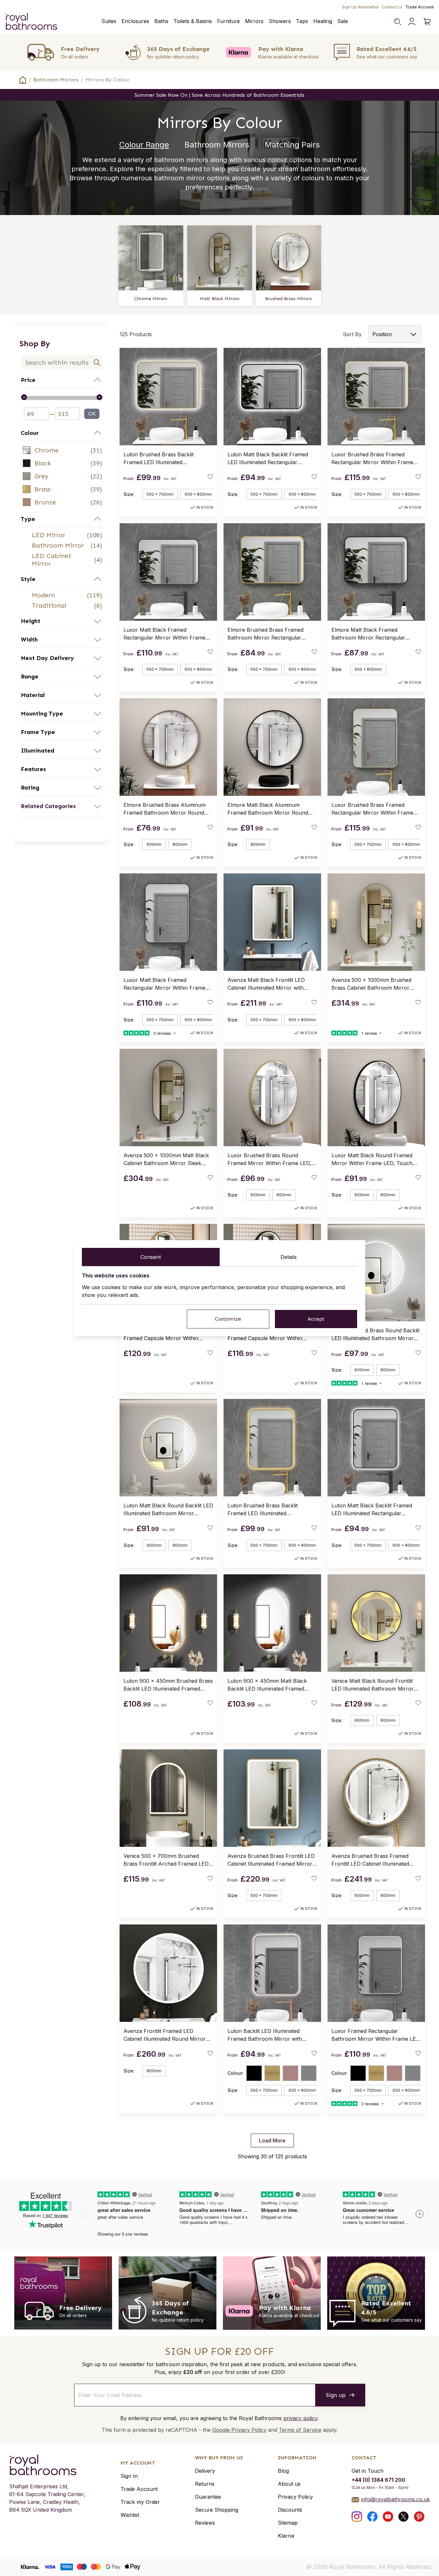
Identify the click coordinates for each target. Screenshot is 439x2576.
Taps (302, 21)
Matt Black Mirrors (220, 299)
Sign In (129, 2476)
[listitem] (62, 450)
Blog (283, 2471)
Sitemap (288, 2523)
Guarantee (208, 2497)
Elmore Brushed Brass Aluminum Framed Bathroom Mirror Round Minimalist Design (165, 809)
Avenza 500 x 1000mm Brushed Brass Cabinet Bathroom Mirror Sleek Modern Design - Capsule (371, 984)
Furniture (228, 21)
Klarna (286, 2536)
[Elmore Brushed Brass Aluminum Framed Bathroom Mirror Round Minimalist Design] (168, 747)
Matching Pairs (292, 145)
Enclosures (135, 21)
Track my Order (140, 2502)
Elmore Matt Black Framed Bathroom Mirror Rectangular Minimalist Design (368, 634)
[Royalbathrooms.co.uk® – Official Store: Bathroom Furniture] (31, 21)
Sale (343, 21)
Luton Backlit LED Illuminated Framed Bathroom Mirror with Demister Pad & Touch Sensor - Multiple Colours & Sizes (267, 2035)
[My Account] (412, 21)
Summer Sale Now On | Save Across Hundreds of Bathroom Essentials (219, 95)
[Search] (397, 21)
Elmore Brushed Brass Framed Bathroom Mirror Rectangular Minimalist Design (265, 634)
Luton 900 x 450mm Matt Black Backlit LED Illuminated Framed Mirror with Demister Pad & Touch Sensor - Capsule (270, 1685)
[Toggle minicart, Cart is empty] (427, 21)
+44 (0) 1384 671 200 (378, 2480)
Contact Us (392, 7)
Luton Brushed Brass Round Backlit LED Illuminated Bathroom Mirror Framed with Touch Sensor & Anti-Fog (375, 1335)
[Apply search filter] (97, 362)
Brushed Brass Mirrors (289, 299)
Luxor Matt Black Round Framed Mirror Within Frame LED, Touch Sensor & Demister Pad (372, 1160)
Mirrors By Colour (108, 80)
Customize (228, 1319)
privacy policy (300, 2418)
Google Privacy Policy (239, 2430)
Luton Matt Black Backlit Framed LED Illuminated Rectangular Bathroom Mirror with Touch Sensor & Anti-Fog (268, 459)
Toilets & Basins (193, 21)
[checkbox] (62, 450)
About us (289, 2484)
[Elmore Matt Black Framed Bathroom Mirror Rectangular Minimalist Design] (376, 572)
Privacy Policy (295, 2497)
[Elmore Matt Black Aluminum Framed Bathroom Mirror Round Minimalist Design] (272, 747)
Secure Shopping (217, 2510)
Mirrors (254, 21)
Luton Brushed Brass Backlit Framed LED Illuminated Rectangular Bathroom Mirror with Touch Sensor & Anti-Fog (166, 459)
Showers (280, 21)
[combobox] (62, 362)
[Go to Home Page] (23, 80)
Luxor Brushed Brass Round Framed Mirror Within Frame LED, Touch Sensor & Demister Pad (269, 1160)
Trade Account (420, 7)
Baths (161, 21)
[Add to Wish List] (210, 477)
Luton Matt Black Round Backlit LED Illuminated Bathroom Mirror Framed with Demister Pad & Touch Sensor (168, 1510)
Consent (151, 1257)
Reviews (205, 2523)
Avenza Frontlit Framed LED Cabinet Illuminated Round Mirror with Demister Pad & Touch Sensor (167, 2035)
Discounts (290, 2510)
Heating (323, 21)
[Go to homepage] (47, 2465)
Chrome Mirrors (151, 299)
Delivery (205, 2471)
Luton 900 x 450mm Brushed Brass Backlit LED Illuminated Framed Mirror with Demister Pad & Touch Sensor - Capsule (168, 1685)
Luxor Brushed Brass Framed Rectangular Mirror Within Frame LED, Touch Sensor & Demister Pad (375, 459)
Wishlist (130, 2515)
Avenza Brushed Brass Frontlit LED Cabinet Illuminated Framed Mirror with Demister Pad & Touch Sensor (271, 1860)
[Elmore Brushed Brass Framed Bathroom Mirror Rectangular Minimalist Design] (272, 572)
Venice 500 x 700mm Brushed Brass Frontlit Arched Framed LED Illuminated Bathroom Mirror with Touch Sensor (166, 1860)
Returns (205, 2484)
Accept (316, 1319)
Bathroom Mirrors (56, 80)
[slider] (62, 398)
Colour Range (144, 145)
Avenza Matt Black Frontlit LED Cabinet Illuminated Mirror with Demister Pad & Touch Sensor (266, 984)
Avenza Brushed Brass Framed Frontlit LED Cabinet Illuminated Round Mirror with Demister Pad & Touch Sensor (374, 1860)
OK (92, 414)
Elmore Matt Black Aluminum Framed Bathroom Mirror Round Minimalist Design (268, 809)
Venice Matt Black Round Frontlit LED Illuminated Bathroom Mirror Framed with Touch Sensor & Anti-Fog (374, 1685)
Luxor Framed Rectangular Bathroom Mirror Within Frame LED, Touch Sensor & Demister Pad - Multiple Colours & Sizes (376, 2035)
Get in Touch (368, 2471)
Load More (272, 2140)
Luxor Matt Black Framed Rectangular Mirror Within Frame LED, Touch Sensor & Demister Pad (167, 634)
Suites (109, 21)
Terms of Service (300, 2430)
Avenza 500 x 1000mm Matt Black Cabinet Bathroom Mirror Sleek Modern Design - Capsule (166, 1160)
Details (289, 1257)
